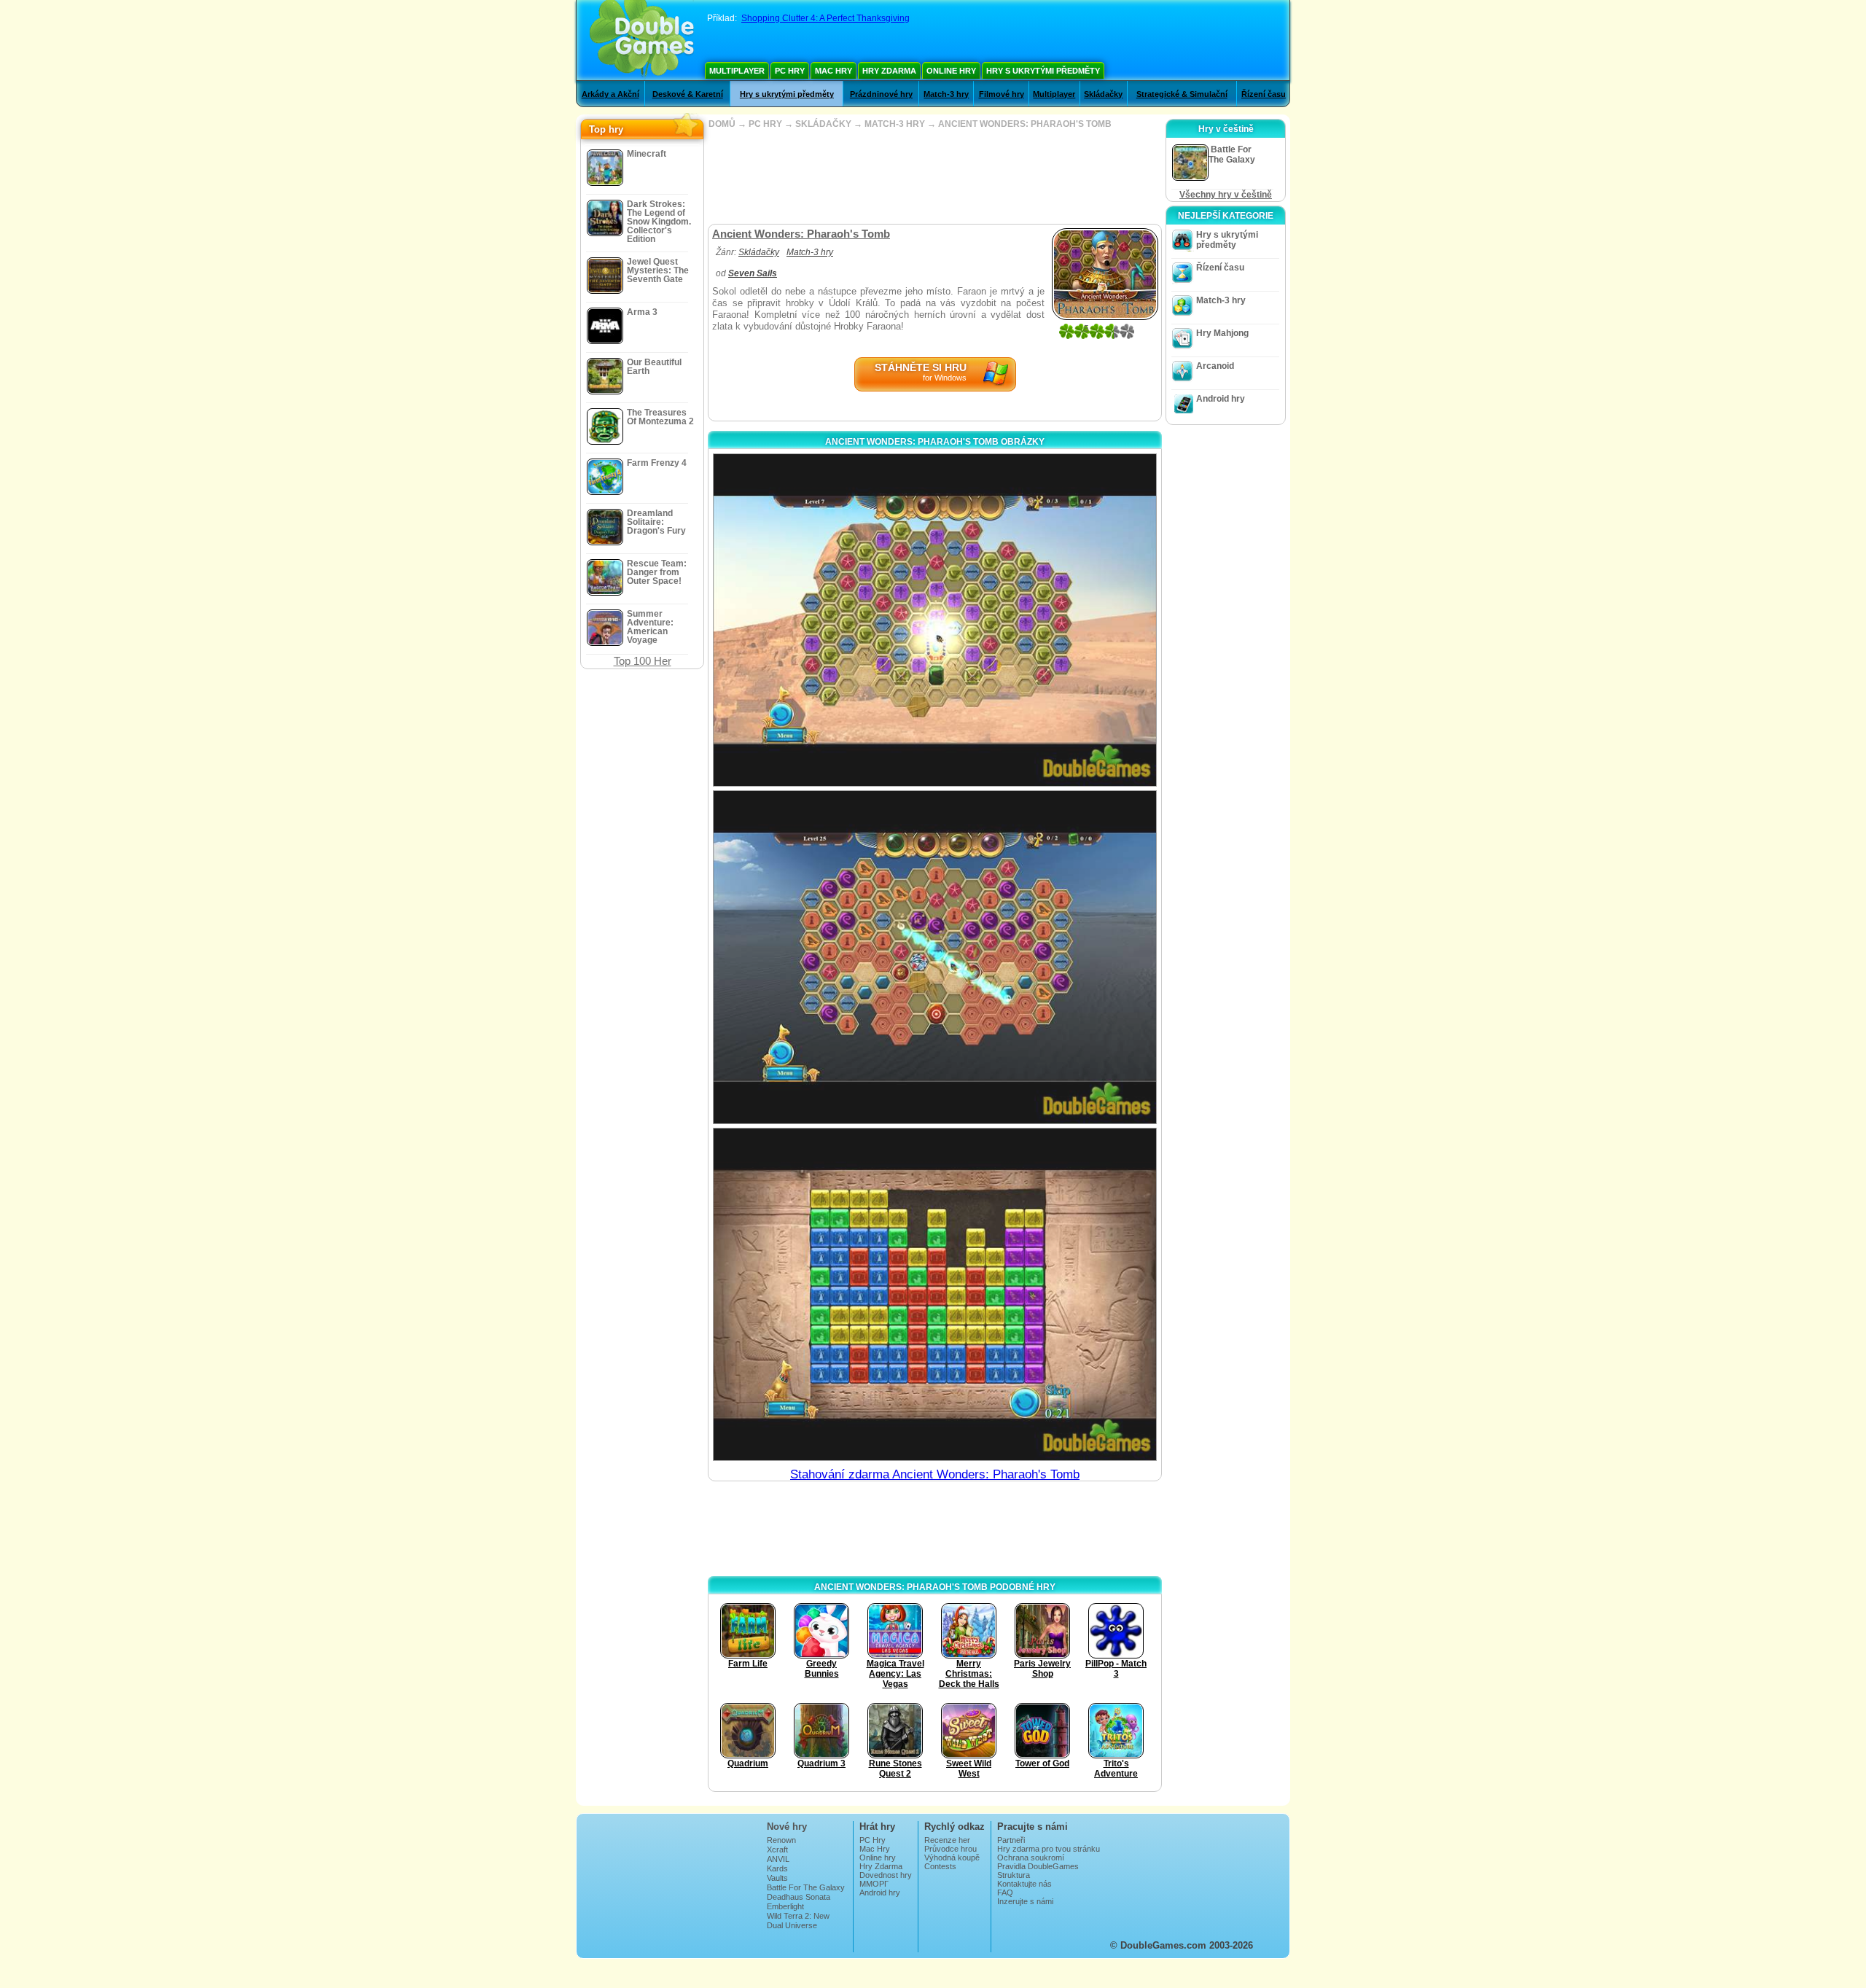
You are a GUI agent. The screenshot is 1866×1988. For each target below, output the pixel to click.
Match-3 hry (946, 94)
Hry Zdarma (889, 71)
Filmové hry (1002, 94)
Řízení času (1264, 94)
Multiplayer (737, 71)
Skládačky (1103, 94)
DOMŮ (722, 124)
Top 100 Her (643, 661)
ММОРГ (874, 1884)
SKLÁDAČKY (823, 124)
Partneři (1011, 1840)
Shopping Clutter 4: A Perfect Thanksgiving (825, 18)
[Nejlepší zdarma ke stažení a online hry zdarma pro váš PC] (642, 40)
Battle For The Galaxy (806, 1887)
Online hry (951, 71)
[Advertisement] (934, 176)
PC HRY (765, 124)
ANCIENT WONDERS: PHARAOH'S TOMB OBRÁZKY (935, 442)
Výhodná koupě (952, 1858)
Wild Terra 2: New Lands (798, 1920)
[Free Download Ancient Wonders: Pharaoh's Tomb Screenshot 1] (935, 620)
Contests (940, 1866)
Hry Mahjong (1222, 333)
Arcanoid (1215, 366)
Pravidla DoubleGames (1038, 1866)
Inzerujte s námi (1025, 1901)
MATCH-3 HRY (895, 124)
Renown (781, 1840)
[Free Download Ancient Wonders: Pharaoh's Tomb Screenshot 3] (935, 1294)
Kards (777, 1868)
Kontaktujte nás (1024, 1884)
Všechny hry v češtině (1226, 195)
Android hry (1221, 399)
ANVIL (778, 1859)
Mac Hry (834, 71)
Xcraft (777, 1849)
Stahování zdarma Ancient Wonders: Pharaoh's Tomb (935, 1474)
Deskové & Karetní (688, 94)
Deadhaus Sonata (799, 1897)
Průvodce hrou (950, 1849)
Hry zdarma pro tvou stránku (1049, 1849)
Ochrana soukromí (1031, 1858)
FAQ (1005, 1893)
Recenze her (947, 1840)
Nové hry (787, 1827)
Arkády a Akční (610, 94)
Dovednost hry (886, 1875)
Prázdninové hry (881, 94)
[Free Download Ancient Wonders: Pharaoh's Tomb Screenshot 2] (935, 957)
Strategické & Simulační (1182, 94)
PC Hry (790, 71)
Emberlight (785, 1906)
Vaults (777, 1878)
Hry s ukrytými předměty (1043, 71)
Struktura (1014, 1875)
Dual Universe (792, 1925)
